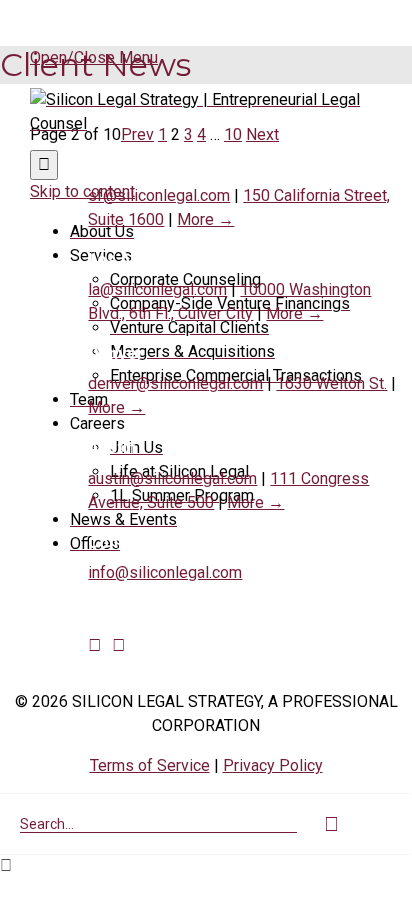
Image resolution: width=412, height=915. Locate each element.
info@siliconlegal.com (165, 572)
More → (205, 219)
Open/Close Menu (94, 57)
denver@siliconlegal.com (175, 383)
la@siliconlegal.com (157, 289)
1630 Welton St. (331, 383)
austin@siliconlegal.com (172, 478)
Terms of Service (150, 765)
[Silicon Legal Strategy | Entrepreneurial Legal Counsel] (206, 123)
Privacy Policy (273, 765)
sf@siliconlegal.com (159, 195)
